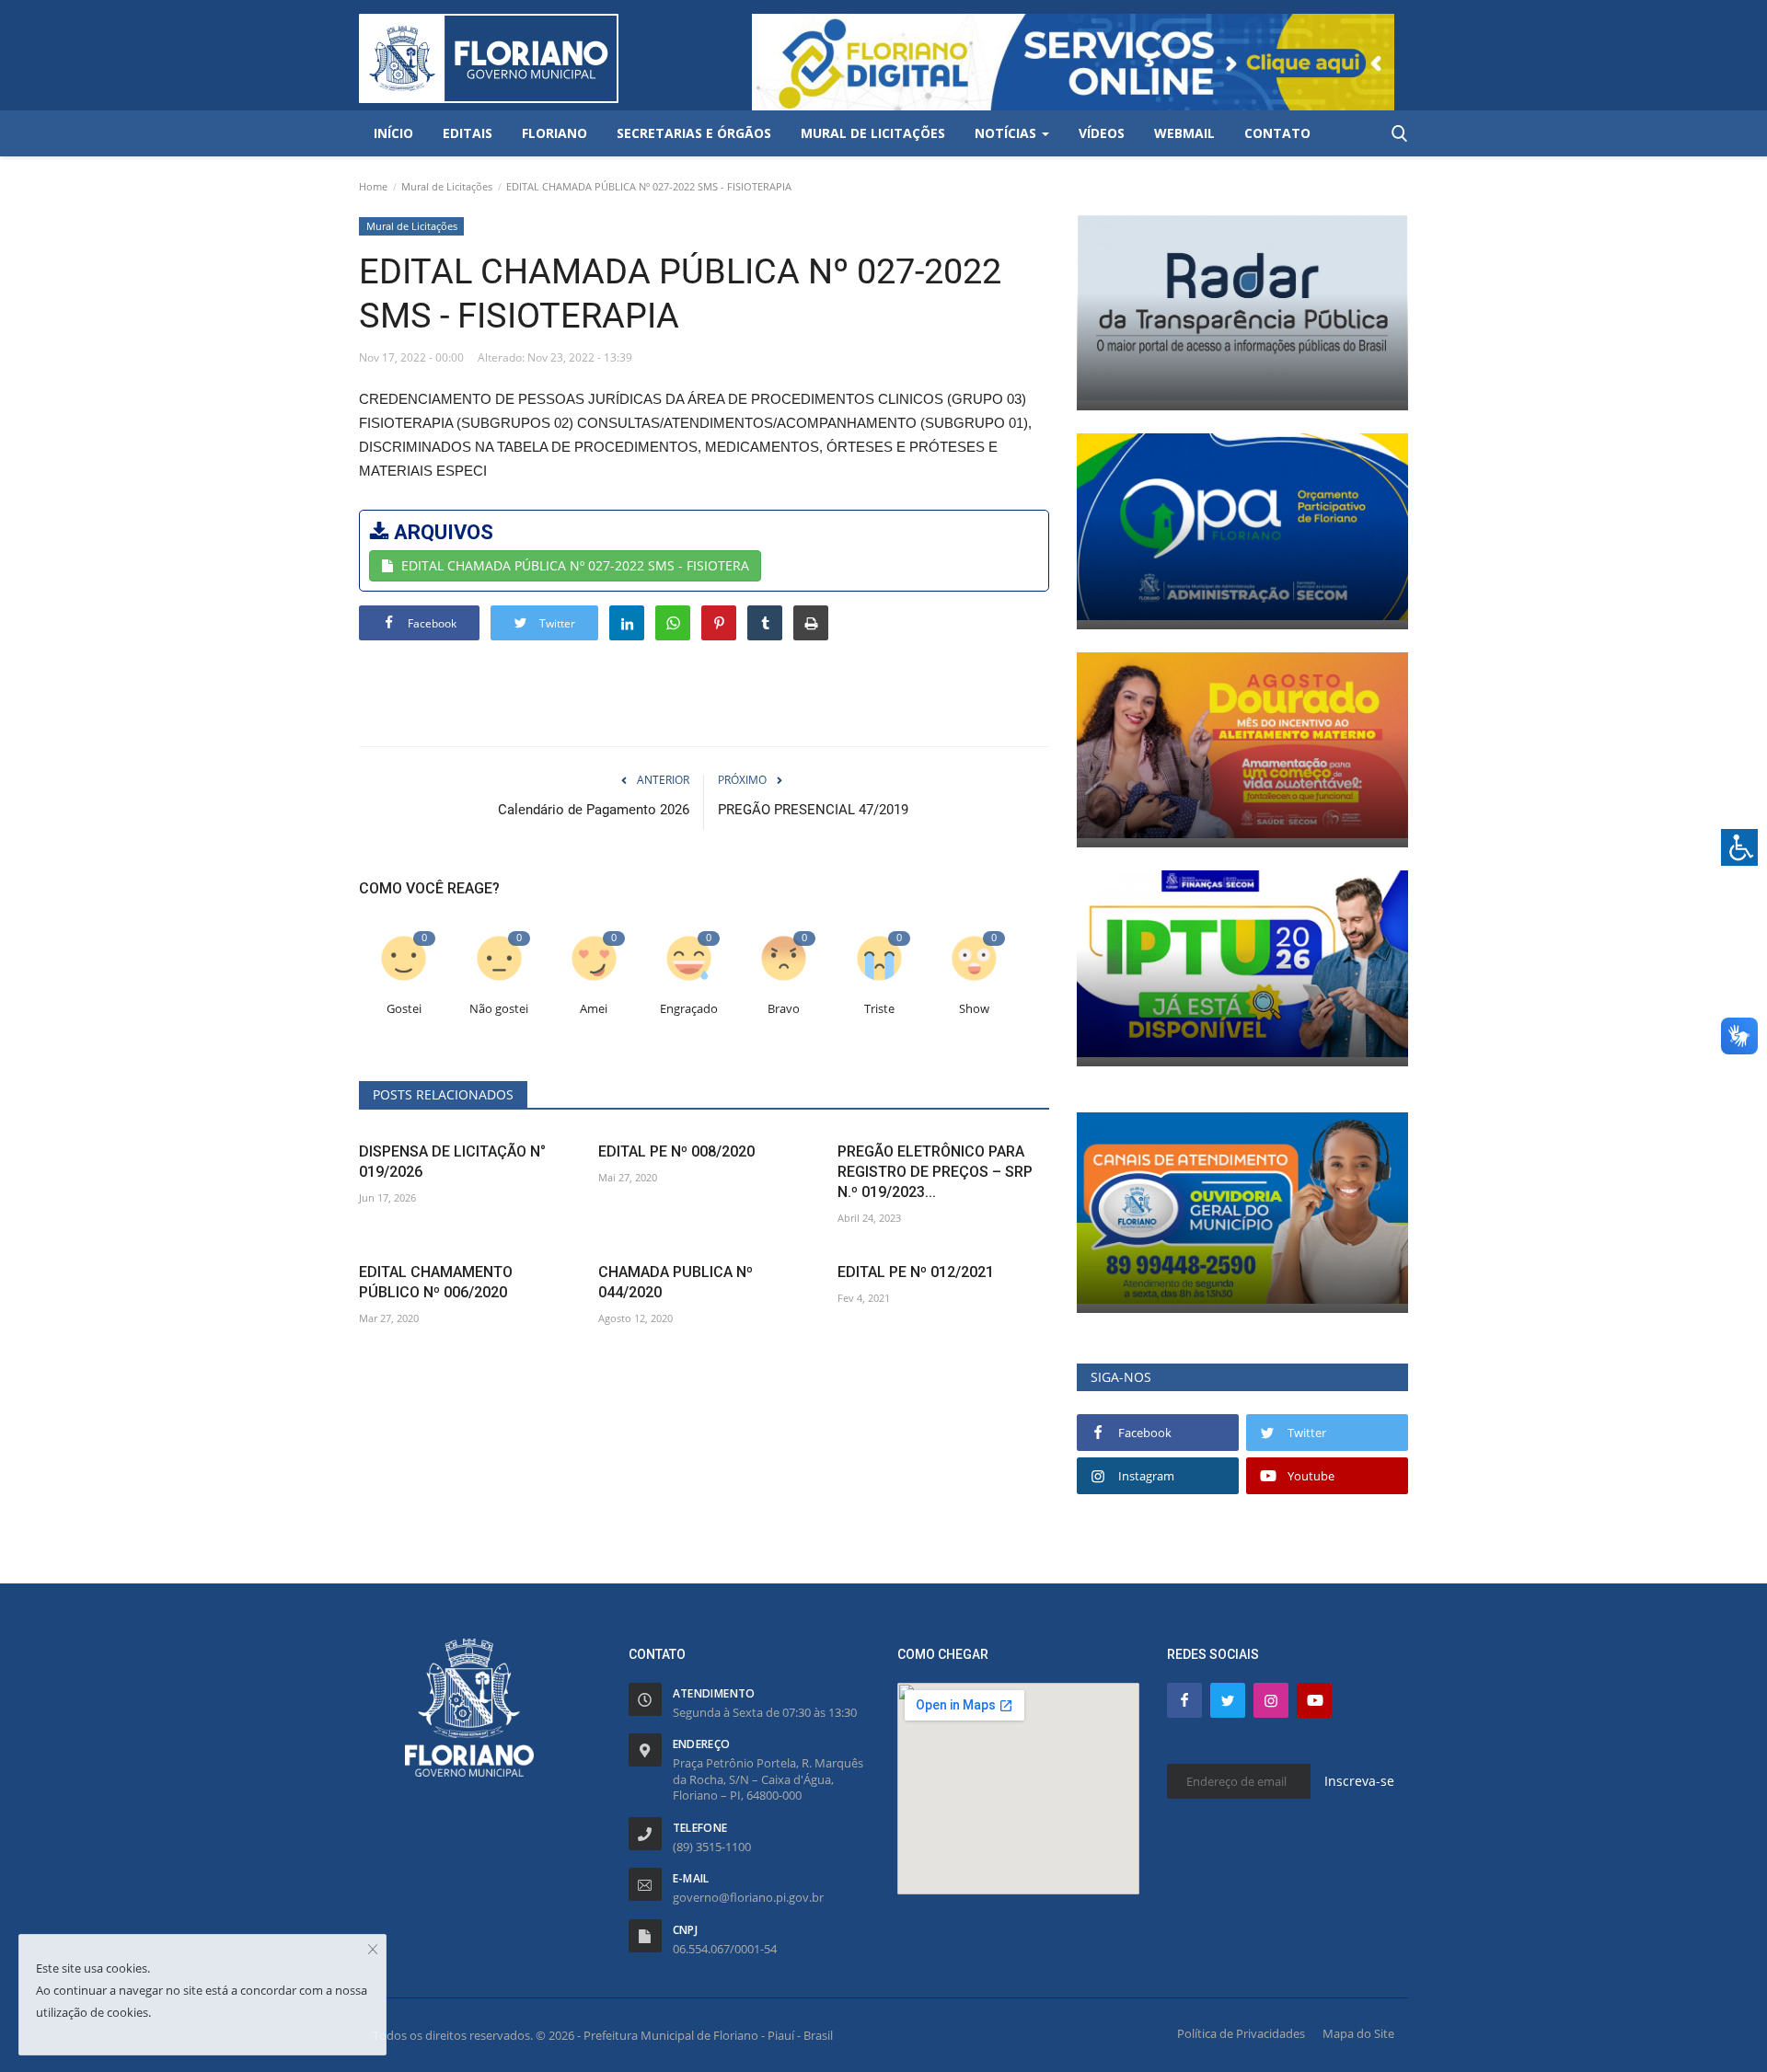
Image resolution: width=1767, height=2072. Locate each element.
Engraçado (689, 1009)
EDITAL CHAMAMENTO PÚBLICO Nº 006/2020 (436, 1282)
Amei (594, 1009)
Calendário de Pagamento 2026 (594, 810)
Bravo (784, 1009)
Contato (1277, 133)
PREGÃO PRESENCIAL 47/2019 (813, 810)
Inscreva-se (1359, 1781)
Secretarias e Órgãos (694, 133)
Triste (879, 1009)
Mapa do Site (1358, 2033)
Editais (468, 133)
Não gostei (499, 1009)
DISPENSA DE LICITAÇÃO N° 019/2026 (452, 1162)
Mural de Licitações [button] (873, 133)
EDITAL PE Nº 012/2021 (916, 1272)
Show (974, 1009)
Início (393, 133)
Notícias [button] (1007, 133)
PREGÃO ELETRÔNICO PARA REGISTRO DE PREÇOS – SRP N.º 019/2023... (935, 1172)
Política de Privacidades (1241, 2033)
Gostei (404, 1009)
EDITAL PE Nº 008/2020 (676, 1151)
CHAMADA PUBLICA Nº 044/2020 (676, 1282)
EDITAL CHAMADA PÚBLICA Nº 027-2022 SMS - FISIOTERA (575, 565)
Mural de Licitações (447, 186)
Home (373, 186)
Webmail (1184, 133)
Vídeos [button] (1102, 133)
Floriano (554, 133)
